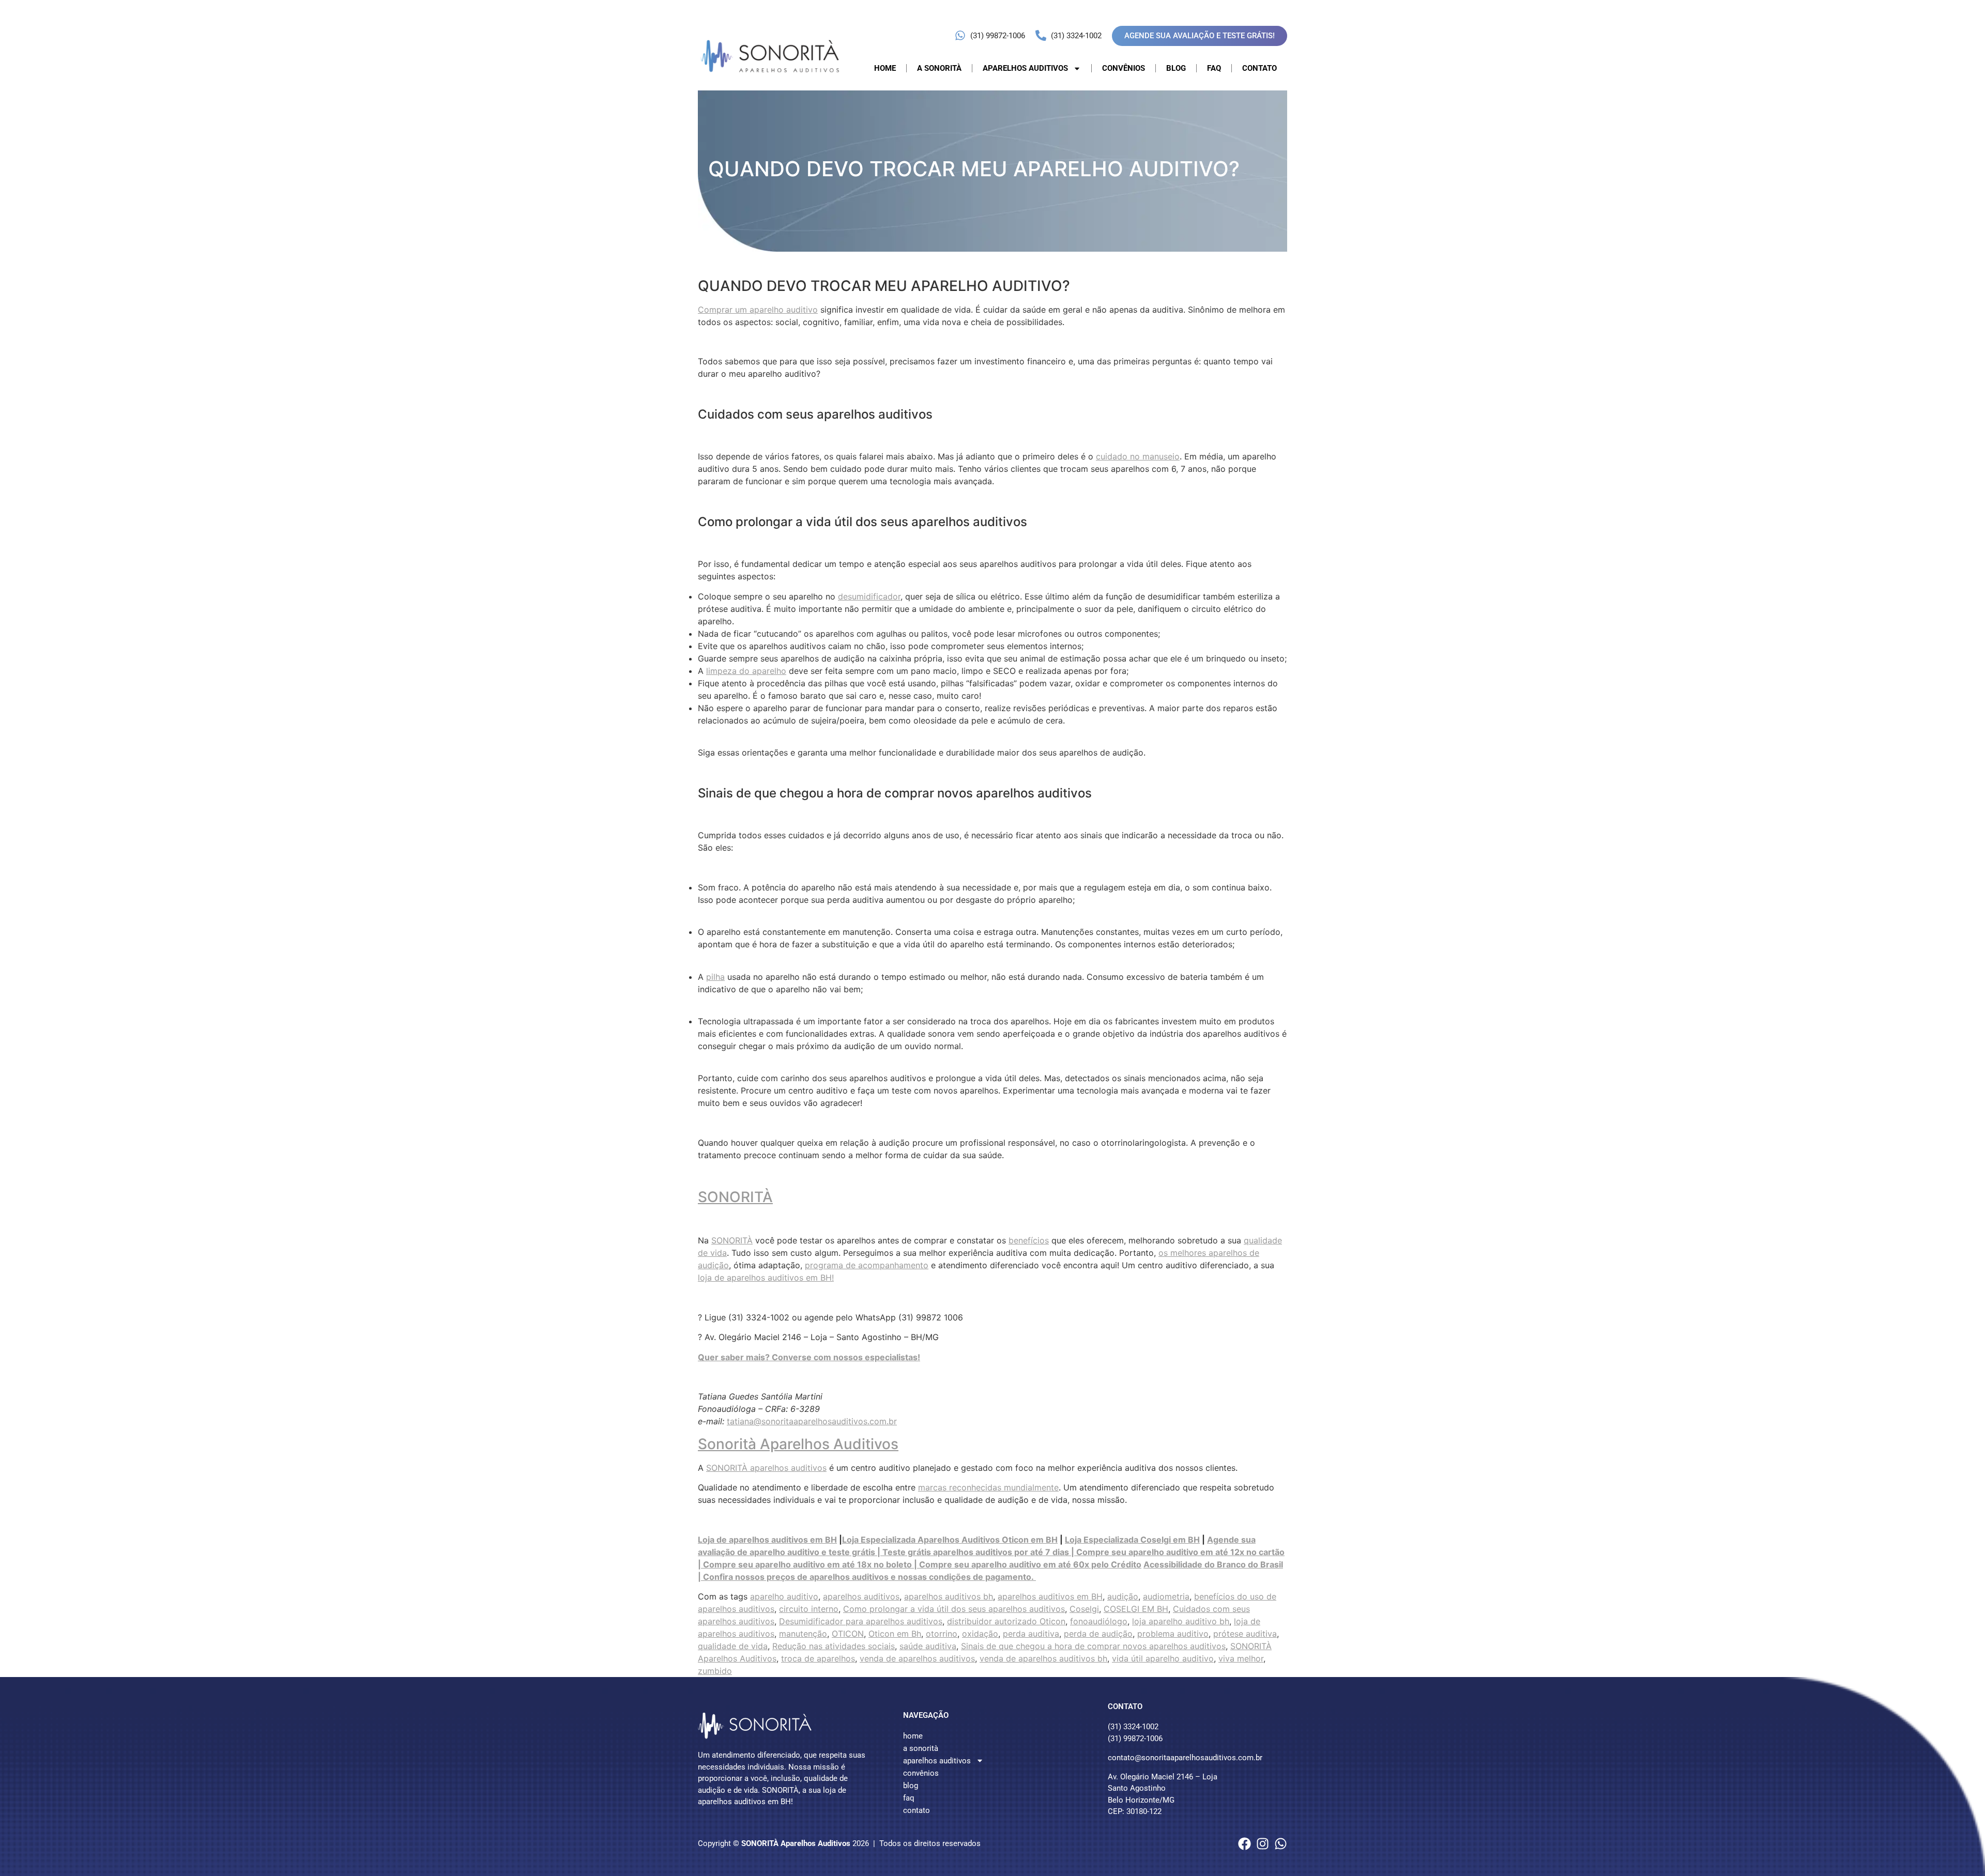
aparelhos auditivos (861, 1596)
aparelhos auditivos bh (949, 1596)
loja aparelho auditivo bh (1181, 1621)
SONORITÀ (735, 1197)
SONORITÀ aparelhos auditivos (766, 1468)
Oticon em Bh (895, 1634)
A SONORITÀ (939, 68)
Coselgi (1084, 1609)
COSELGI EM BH (1136, 1609)
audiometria (1166, 1596)
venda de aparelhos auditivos (917, 1658)
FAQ (1214, 68)
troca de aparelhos (818, 1658)
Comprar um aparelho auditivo (758, 310)
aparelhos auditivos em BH (1050, 1596)
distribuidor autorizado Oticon (1006, 1621)
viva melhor (1241, 1658)
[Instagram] (1263, 1844)
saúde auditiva (928, 1646)
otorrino (942, 1634)
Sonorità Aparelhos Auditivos (798, 1444)
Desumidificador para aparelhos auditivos (861, 1621)
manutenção (803, 1634)
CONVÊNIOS (1124, 68)
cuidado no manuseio (1138, 456)
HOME (885, 68)
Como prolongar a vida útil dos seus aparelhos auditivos (954, 1609)
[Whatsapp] (1281, 1844)
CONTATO (1259, 68)
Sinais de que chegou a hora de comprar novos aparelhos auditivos (1093, 1646)
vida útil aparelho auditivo (1163, 1658)
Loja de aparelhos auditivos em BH (767, 1540)
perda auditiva (1031, 1634)
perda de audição (1098, 1634)
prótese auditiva (1245, 1634)
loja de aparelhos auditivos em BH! (766, 1278)
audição (1123, 1596)
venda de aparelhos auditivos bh (1043, 1658)
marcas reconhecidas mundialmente (988, 1487)
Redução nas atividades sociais (834, 1646)
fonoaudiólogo (1099, 1621)
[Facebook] (1245, 1844)
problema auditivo (1173, 1634)
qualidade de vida (733, 1646)
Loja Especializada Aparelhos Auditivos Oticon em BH (950, 1540)
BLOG (1176, 68)
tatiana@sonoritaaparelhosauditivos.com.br (812, 1421)
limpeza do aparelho (746, 671)
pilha (715, 977)
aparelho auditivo (784, 1596)
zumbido (715, 1671)
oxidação (980, 1634)
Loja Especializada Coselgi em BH (1132, 1540)
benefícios (1029, 1240)
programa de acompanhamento (867, 1265)
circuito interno (809, 1609)
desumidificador (869, 596)
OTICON (848, 1634)
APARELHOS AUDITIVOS (1025, 68)
